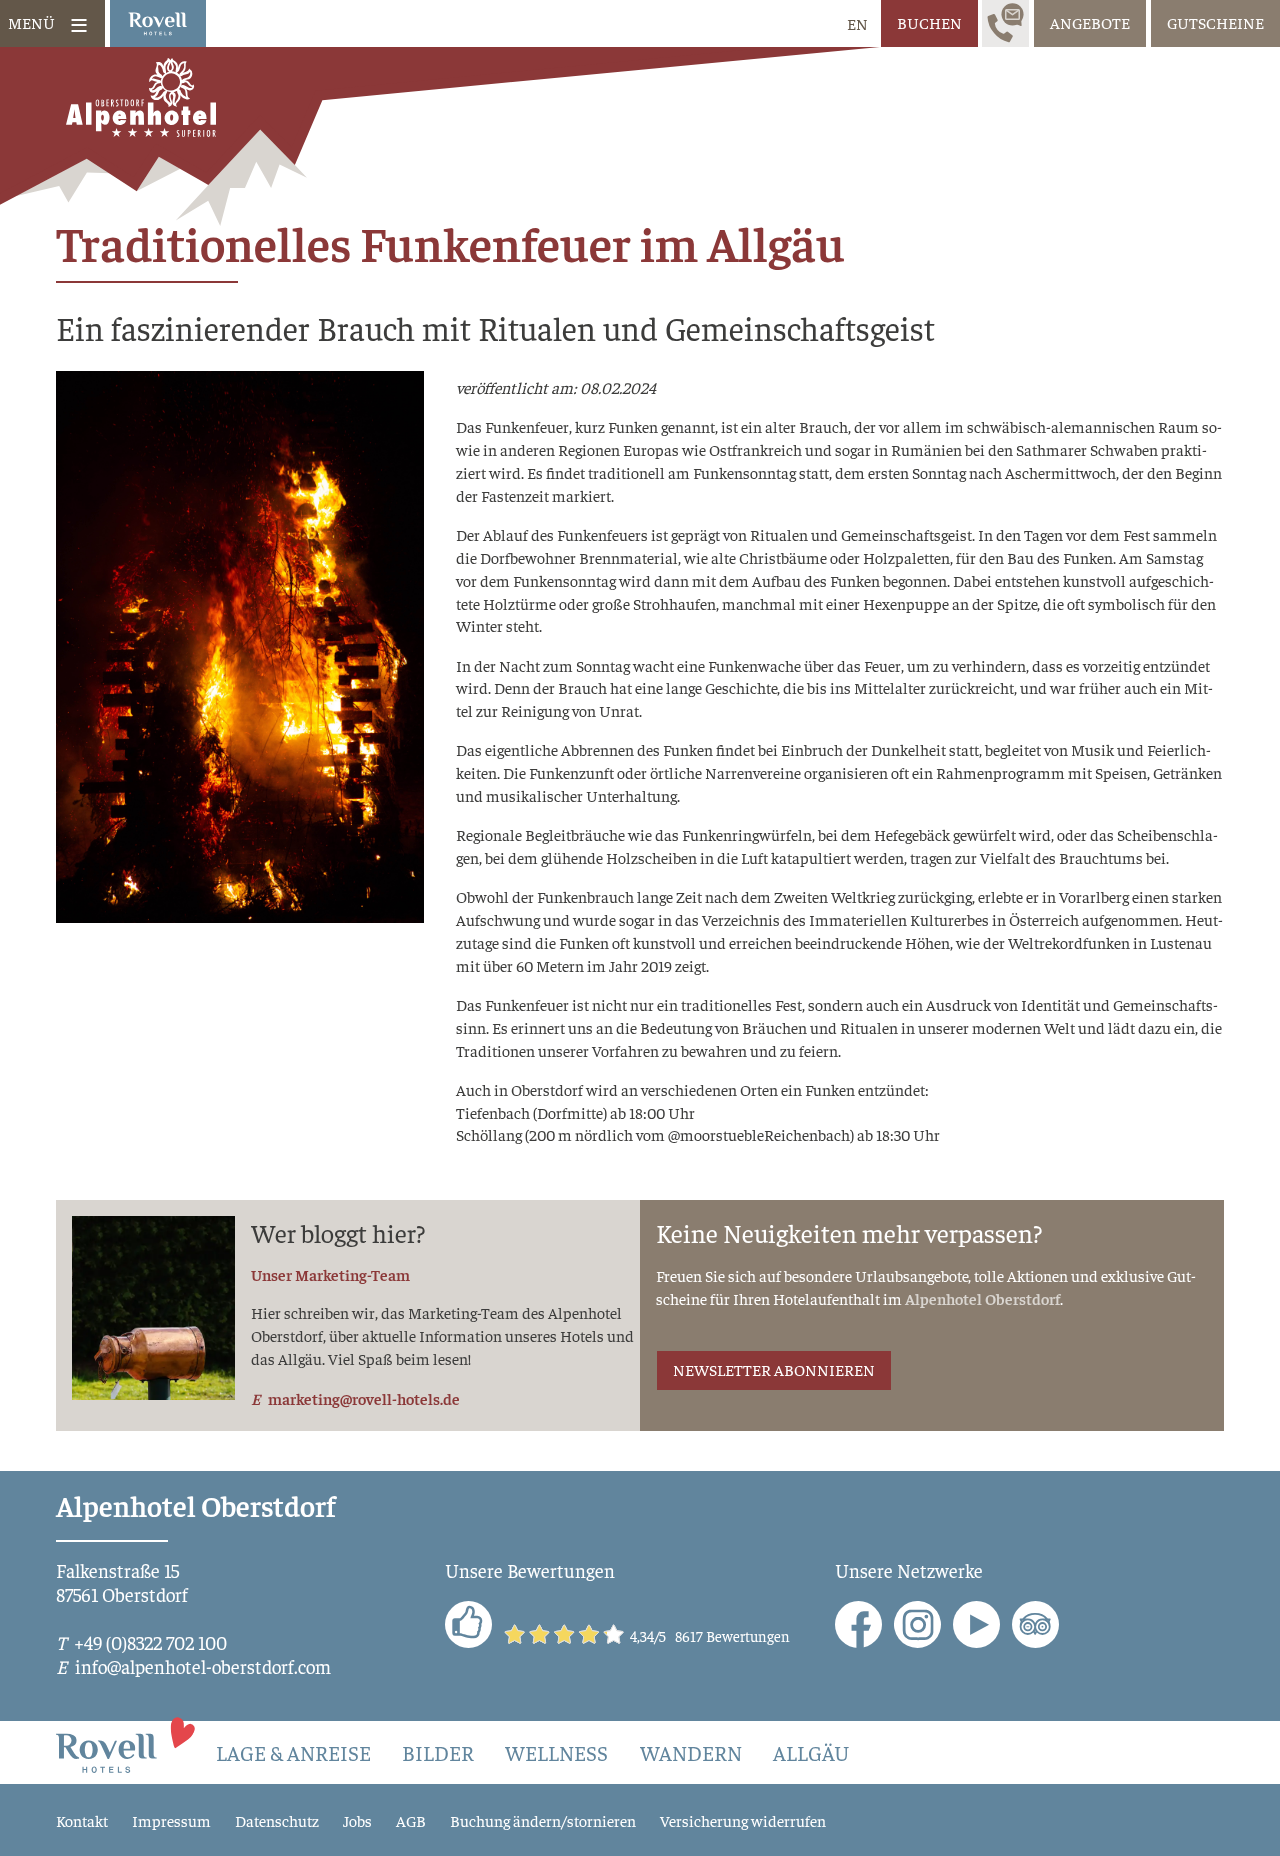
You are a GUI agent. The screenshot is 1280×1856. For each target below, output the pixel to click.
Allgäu (811, 1752)
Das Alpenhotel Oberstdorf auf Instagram (917, 1624)
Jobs (357, 1820)
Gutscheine (1215, 22)
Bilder (438, 1752)
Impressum (171, 1820)
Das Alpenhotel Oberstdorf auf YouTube (976, 1624)
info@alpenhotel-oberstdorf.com (203, 1666)
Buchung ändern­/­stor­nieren (543, 1820)
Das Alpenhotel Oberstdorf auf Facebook (858, 1624)
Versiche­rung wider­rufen (743, 1820)
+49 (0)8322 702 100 (150, 1642)
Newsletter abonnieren (774, 1369)
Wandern (691, 1752)
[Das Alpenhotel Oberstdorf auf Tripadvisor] (1035, 1624)
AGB (411, 1820)
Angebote (1090, 22)
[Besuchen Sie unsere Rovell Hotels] (126, 1743)
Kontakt (82, 1820)
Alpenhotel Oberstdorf (982, 1298)
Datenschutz (277, 1820)
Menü (31, 22)
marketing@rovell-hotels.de (364, 1398)
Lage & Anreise (293, 1752)
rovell (158, 23)
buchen (929, 22)
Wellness (556, 1752)
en (857, 23)
